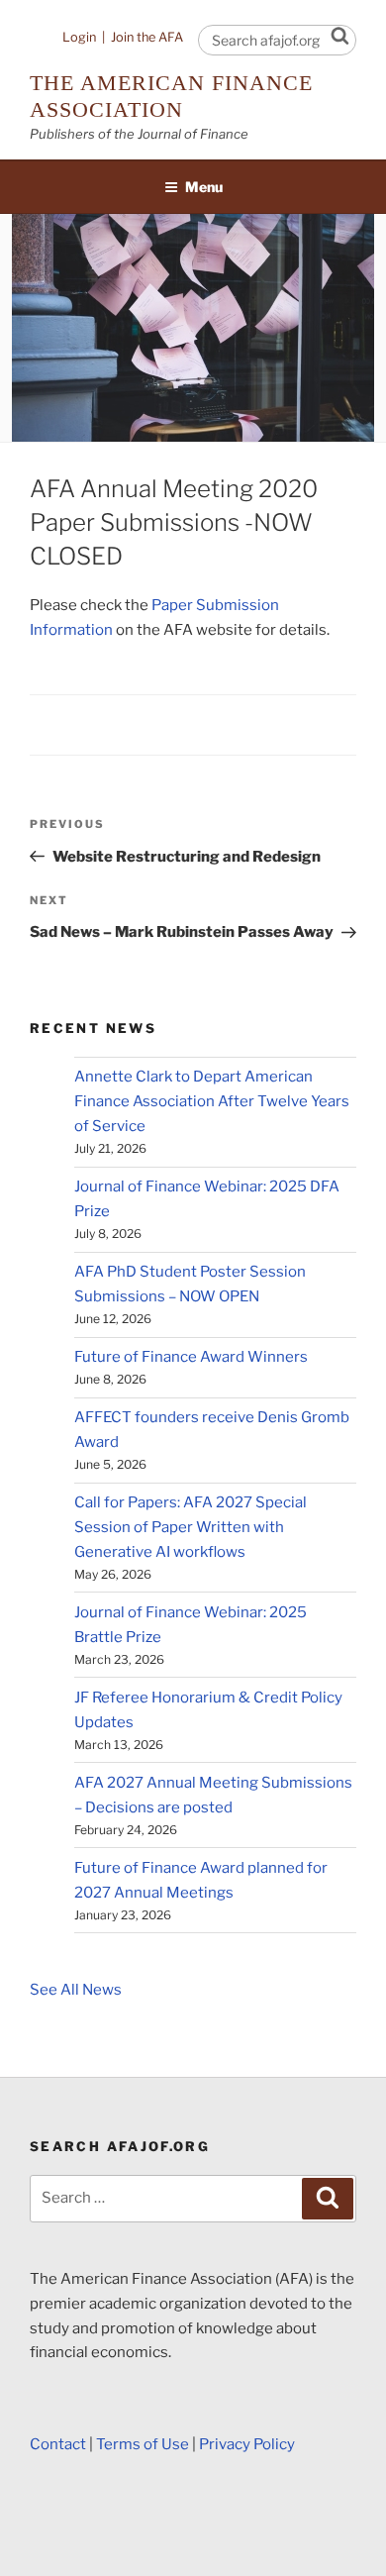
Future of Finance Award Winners (191, 1357)
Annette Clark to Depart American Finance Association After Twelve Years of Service (212, 1101)
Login (79, 37)
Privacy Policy (247, 2444)
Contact (58, 2444)
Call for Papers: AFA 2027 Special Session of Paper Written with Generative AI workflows (191, 1527)
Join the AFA (147, 37)
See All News (76, 1990)
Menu (204, 187)
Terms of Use (143, 2444)
